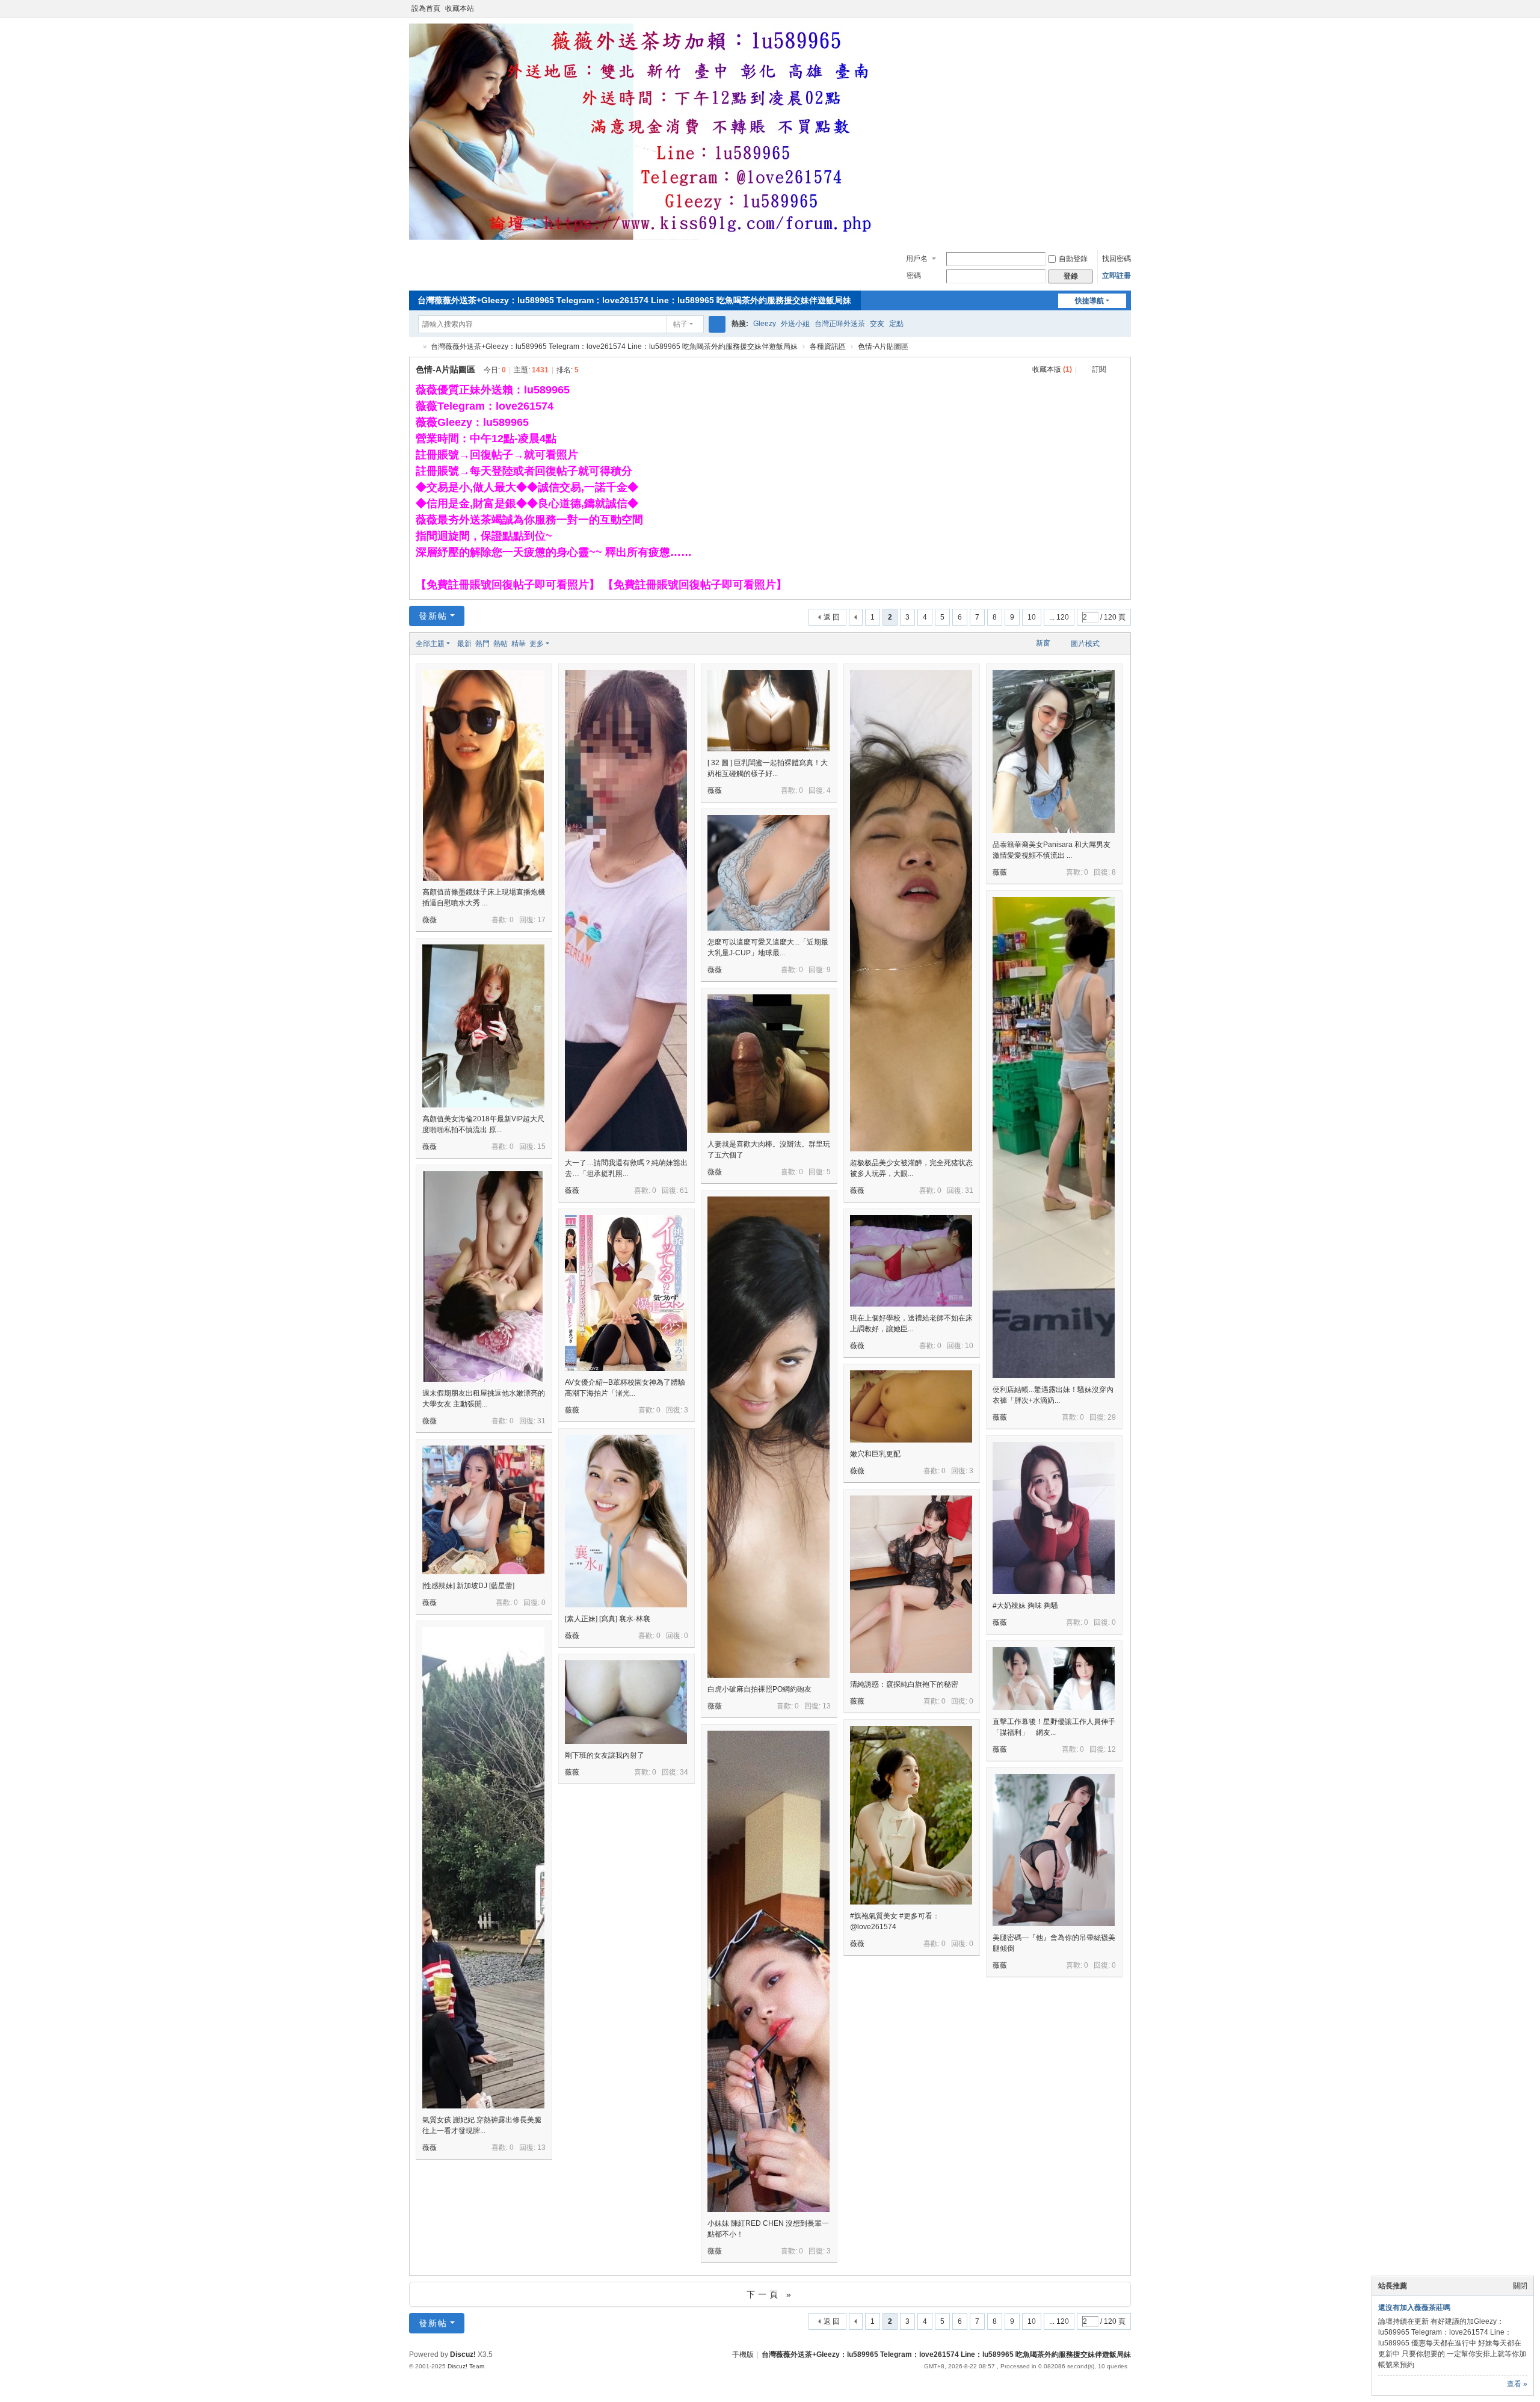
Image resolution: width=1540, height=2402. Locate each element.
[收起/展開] (1120, 370)
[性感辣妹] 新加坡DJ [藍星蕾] (468, 1586)
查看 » (1517, 2384)
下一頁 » (770, 2294)
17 (541, 920)
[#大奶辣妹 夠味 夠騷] (1054, 1518)
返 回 (832, 617)
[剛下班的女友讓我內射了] (626, 1702)
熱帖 (500, 644)
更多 (537, 644)
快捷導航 (1089, 301)
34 (684, 1772)
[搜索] (717, 324)
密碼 (914, 276)
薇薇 (430, 920)
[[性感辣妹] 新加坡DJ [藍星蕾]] (483, 1510)
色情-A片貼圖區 (883, 346)
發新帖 (433, 616)
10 (1032, 617)
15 (541, 1147)
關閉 (1520, 2286)
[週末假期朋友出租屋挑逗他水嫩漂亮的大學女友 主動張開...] (483, 1276)
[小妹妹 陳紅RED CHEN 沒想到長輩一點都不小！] (768, 2031)
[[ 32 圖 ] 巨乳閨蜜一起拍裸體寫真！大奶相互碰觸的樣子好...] (768, 711)
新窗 (1043, 643)
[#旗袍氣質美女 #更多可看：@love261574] (911, 1815)
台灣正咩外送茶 (840, 324)
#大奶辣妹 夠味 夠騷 (1025, 1606)
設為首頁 (426, 8)
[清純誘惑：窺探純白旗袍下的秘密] (911, 1584)
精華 (519, 644)
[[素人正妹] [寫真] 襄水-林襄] (626, 1521)
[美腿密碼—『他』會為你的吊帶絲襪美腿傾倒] (1054, 1850)
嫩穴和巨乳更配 (875, 1454)
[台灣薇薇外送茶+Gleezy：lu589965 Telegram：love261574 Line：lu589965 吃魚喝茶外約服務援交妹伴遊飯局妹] (650, 238)
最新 (464, 644)
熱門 (482, 644)
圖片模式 (1085, 644)
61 (684, 1190)
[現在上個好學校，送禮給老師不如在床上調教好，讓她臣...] (911, 1261)
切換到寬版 (1126, 14)
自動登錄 (1073, 259)
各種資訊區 (828, 346)
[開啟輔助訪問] (1114, 8)
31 (969, 1190)
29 (1112, 1417)
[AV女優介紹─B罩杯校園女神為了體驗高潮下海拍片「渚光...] (626, 1293)
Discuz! (463, 2354)
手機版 (743, 2354)
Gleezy (765, 324)
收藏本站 (460, 8)
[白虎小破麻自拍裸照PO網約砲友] (768, 1497)
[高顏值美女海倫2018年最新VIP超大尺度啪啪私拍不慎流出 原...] (483, 1026)
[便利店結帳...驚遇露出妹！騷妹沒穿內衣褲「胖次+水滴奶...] (1054, 1197)
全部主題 (430, 644)
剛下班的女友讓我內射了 (605, 1755)
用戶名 (917, 259)
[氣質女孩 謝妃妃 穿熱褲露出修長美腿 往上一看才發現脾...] (483, 1928)
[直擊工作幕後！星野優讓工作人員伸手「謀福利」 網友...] (1054, 1679)
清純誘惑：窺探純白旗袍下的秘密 (904, 1684)
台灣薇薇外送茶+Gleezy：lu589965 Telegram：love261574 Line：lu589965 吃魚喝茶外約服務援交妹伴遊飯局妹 (634, 300)
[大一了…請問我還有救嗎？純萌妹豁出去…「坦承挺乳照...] (626, 971)
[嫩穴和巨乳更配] (911, 1406)
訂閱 (1099, 369)
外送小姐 (795, 324)
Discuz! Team (466, 2366)
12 (1112, 1749)
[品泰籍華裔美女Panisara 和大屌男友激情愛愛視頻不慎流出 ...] (1054, 752)
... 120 (1059, 617)
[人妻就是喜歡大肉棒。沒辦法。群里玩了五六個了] (768, 1064)
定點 (896, 324)
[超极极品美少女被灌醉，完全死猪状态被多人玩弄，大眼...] (911, 971)
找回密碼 (1116, 259)
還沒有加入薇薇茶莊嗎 (1414, 2308)
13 (827, 1706)
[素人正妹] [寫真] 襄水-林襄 (608, 1619)
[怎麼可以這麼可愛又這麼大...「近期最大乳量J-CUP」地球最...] (768, 873)
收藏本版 (1052, 369)
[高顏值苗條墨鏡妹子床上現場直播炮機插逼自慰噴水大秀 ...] (483, 775)
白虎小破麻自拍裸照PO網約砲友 (759, 1689)
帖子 (680, 324)
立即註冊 (1116, 276)
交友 (877, 324)
